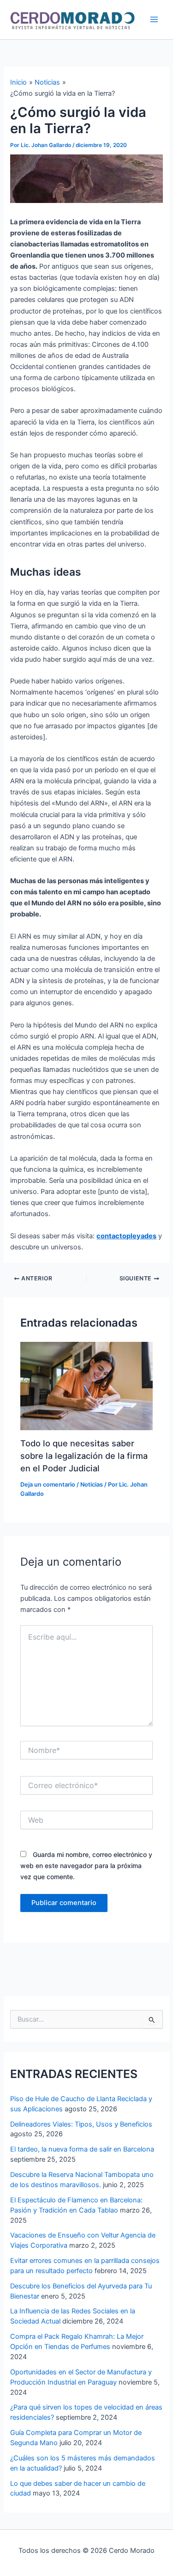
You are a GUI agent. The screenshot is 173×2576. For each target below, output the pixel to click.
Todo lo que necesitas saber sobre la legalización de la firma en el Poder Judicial (84, 1456)
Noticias (92, 1485)
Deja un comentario (48, 1485)
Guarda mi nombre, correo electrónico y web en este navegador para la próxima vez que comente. (86, 1866)
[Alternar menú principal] (154, 19)
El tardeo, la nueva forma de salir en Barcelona (82, 2149)
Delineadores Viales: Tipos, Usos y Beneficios (81, 2124)
